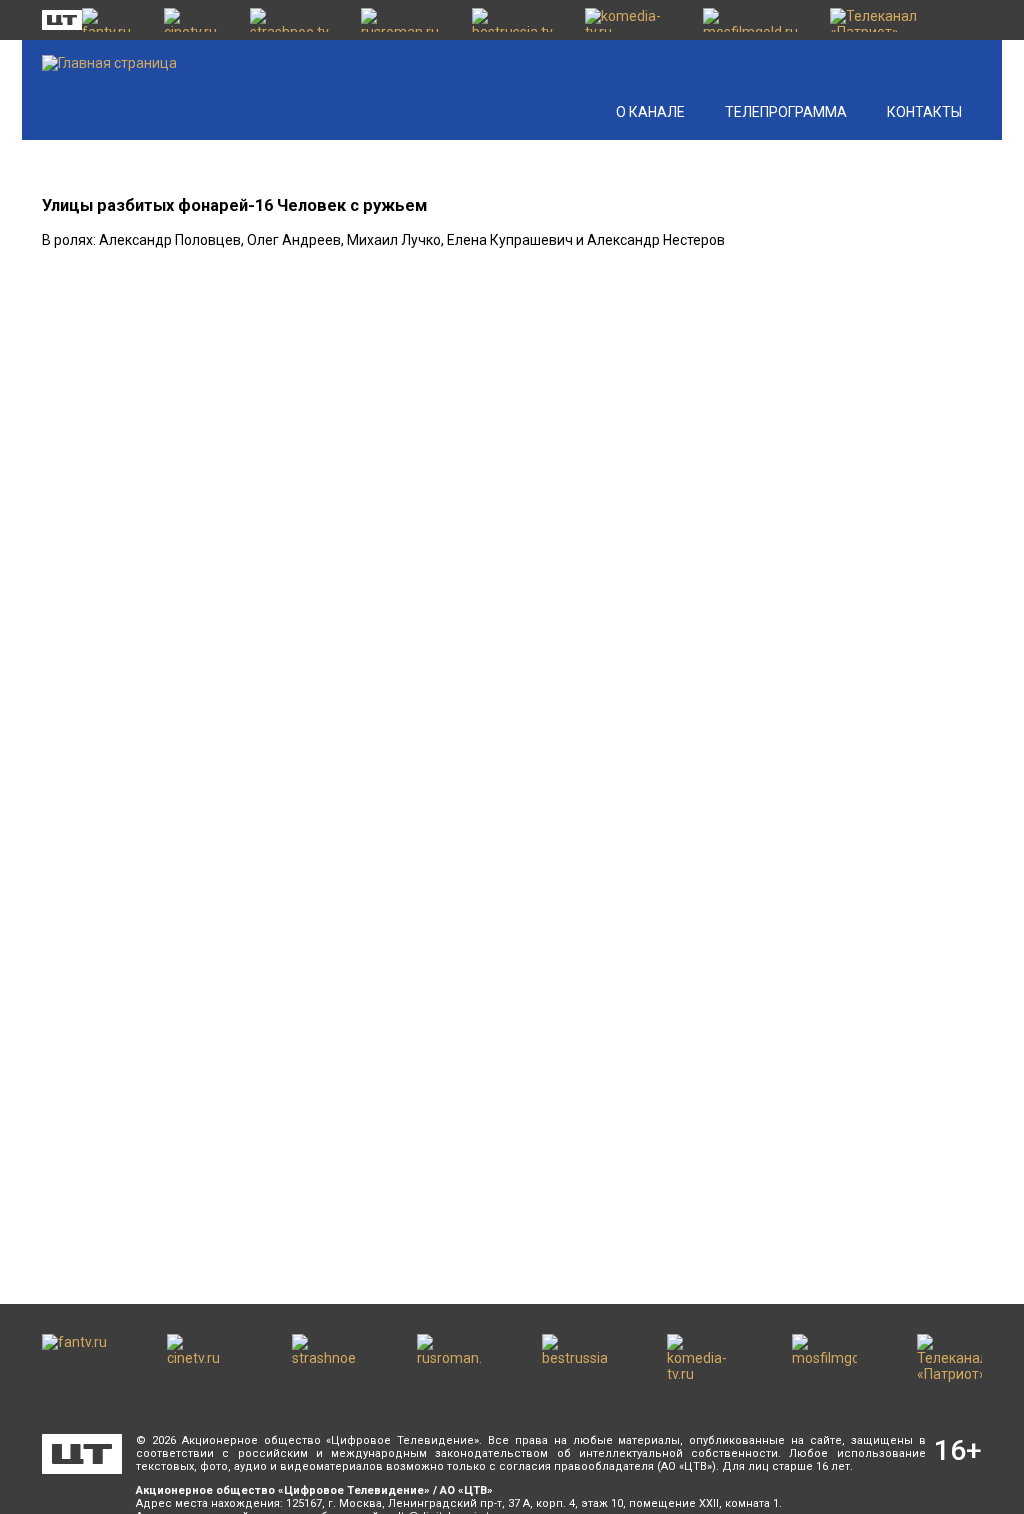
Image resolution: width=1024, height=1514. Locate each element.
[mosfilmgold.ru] (756, 20)
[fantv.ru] (113, 20)
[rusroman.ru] (406, 20)
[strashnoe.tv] (295, 20)
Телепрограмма (786, 112)
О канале (650, 112)
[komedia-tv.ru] (634, 20)
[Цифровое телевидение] (82, 1454)
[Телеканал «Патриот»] (906, 20)
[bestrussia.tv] (518, 20)
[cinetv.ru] (197, 20)
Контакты (924, 112)
